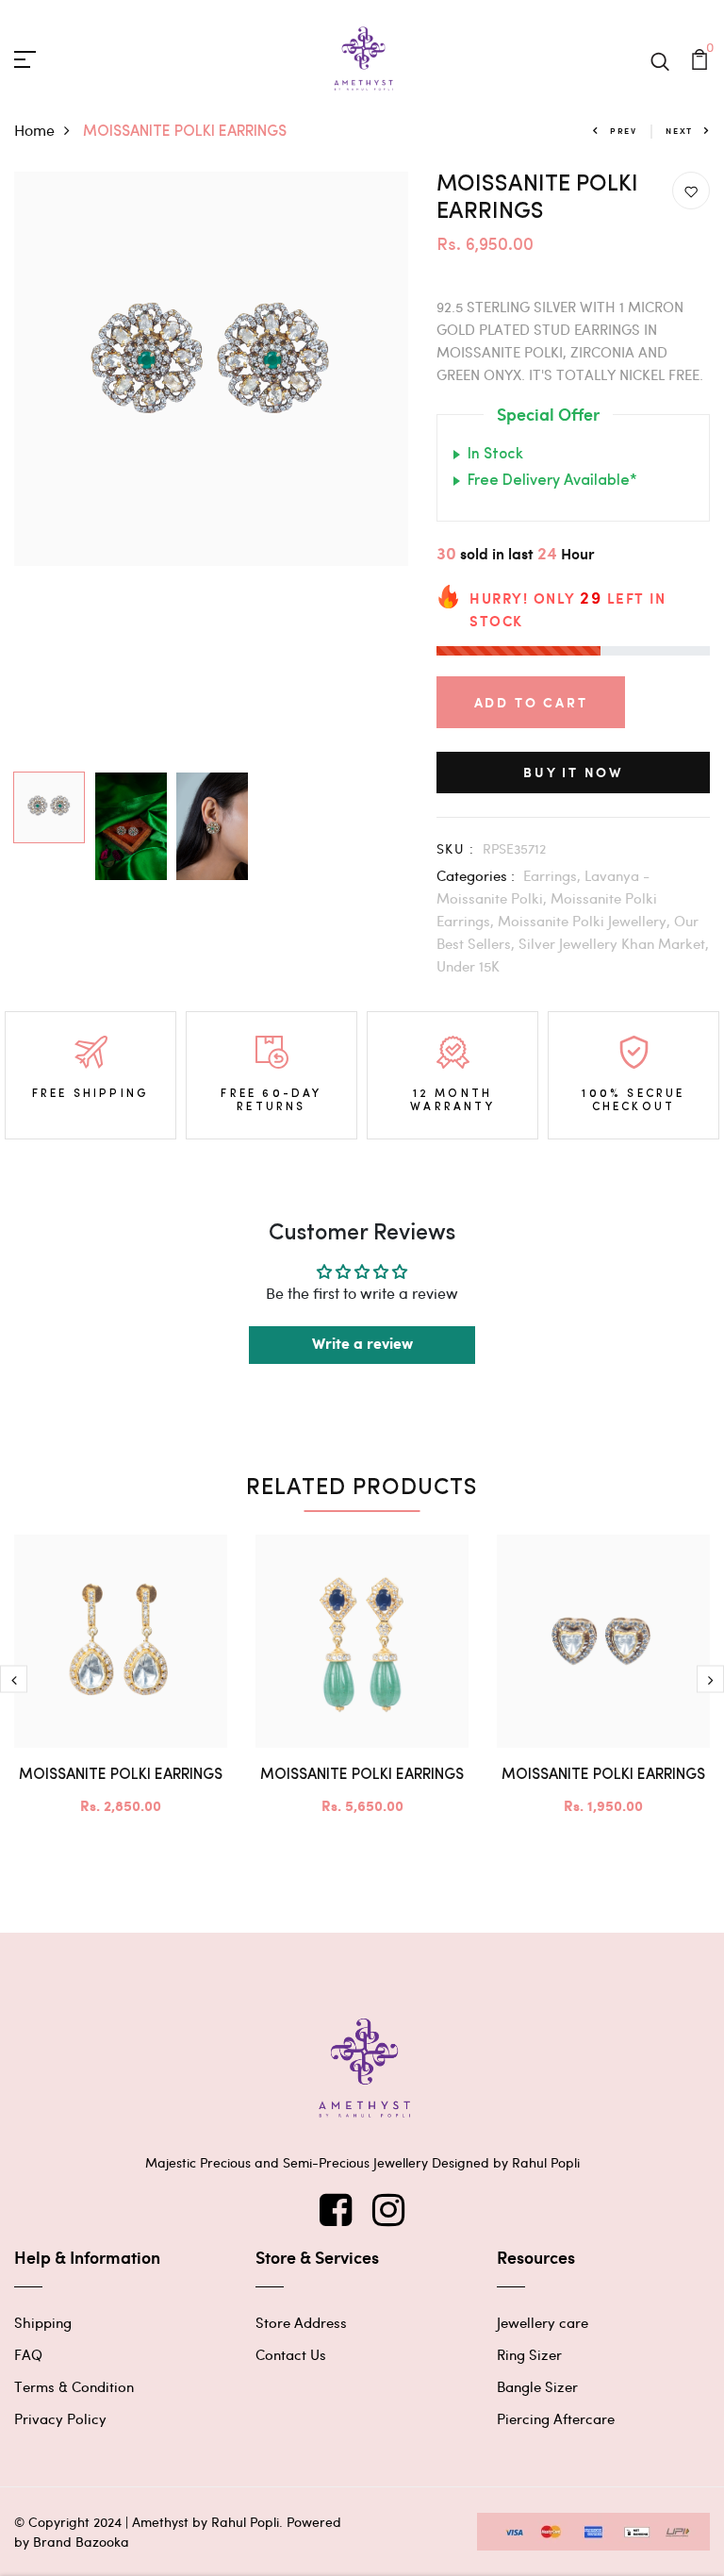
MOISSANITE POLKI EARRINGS (121, 1775)
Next (679, 131)
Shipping (43, 2322)
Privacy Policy (60, 2418)
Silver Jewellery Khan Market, (614, 943)
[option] (211, 369)
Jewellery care (543, 2322)
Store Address (301, 2322)
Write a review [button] (362, 1345)
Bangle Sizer (537, 2386)
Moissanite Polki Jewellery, (586, 921)
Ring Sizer (529, 2354)
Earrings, (554, 875)
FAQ (28, 2354)
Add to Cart (531, 702)
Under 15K (468, 966)
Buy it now (573, 772)
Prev (624, 131)
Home (34, 130)
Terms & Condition (74, 2386)
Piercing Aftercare (556, 2418)
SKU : (455, 848)
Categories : (476, 875)
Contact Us (291, 2354)
